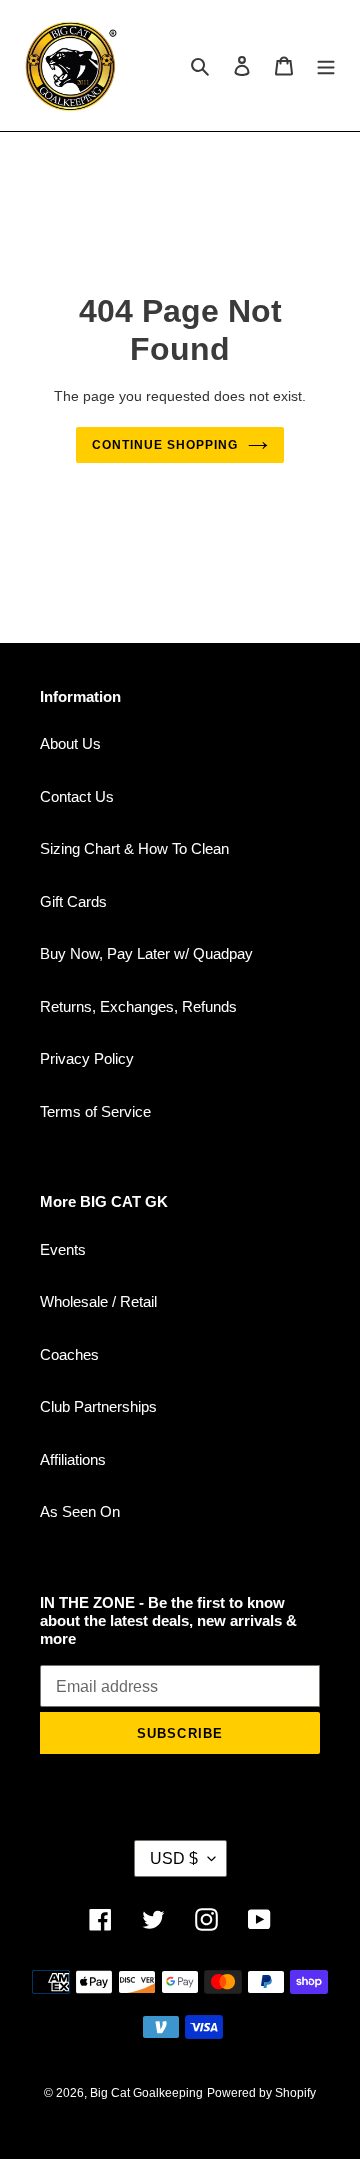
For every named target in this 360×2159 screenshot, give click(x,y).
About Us (70, 743)
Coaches (69, 1354)
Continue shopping (165, 445)
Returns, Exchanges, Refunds (138, 1006)
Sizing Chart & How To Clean (134, 848)
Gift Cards (73, 901)
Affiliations (73, 1459)
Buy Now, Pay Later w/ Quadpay (146, 953)
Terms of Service (95, 1111)
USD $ (174, 1858)
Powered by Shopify (261, 2093)
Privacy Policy (87, 1058)
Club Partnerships (98, 1406)
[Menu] (326, 65)
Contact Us (77, 796)
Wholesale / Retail (98, 1301)
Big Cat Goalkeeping (146, 2093)
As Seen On (80, 1511)
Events (63, 1249)
